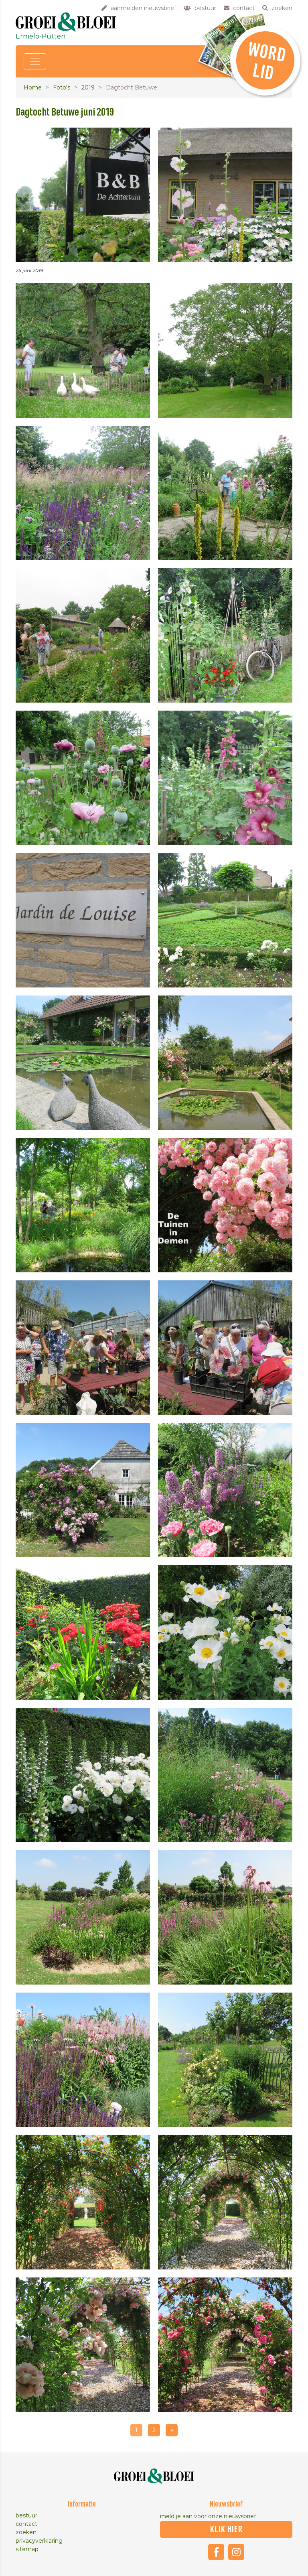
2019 (88, 87)
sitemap (27, 2549)
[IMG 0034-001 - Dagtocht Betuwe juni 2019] (225, 1632)
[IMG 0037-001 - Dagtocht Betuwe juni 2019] (83, 1917)
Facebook (216, 2552)
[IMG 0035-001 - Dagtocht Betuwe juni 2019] (83, 1775)
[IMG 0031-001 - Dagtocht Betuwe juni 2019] (83, 1632)
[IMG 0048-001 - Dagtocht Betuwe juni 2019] (225, 2345)
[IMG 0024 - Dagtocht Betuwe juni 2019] (225, 1348)
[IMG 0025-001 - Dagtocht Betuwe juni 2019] (83, 1490)
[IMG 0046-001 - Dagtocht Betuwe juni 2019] (83, 2345)
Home (33, 87)
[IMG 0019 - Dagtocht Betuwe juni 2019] (83, 1063)
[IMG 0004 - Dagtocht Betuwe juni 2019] (83, 350)
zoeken (26, 2532)
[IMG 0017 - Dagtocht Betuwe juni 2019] (83, 920)
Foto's (62, 87)
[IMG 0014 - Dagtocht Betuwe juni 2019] (83, 778)
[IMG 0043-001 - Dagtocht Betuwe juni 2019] (83, 2202)
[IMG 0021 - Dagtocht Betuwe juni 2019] (83, 1205)
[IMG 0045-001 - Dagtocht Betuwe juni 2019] (225, 2202)
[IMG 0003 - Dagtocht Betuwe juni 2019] (225, 195)
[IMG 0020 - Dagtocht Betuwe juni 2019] (225, 1063)
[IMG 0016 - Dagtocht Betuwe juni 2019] (225, 778)
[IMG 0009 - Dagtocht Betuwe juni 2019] (225, 493)
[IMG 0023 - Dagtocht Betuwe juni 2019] (83, 1348)
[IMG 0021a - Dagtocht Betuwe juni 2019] (225, 1205)
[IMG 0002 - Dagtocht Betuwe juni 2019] (83, 195)
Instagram (236, 2552)
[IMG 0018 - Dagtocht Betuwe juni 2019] (225, 920)
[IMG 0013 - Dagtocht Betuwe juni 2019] (225, 635)
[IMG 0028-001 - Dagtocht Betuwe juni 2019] (225, 1490)
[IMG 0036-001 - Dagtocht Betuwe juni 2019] (225, 1775)
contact (26, 2524)
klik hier (226, 2529)
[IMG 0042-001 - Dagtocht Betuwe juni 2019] (225, 2060)
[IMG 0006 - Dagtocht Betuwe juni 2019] (83, 493)
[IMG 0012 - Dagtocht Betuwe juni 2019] (83, 635)
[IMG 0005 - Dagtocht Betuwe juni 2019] (225, 350)
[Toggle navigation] (35, 61)
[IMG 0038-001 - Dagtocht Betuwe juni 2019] (225, 1917)
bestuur (26, 2515)
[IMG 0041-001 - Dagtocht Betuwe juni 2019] (83, 2060)
